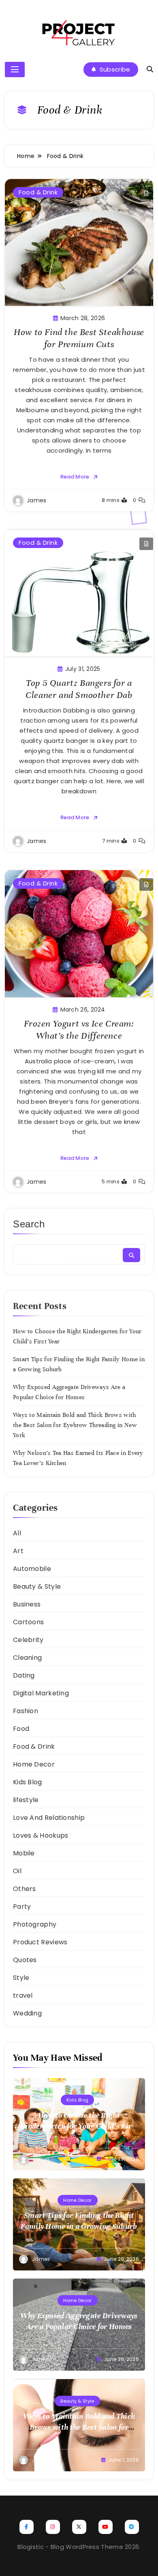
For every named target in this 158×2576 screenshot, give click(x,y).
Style (21, 1978)
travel (23, 1995)
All (17, 1533)
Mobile (24, 1853)
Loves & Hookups (41, 1835)
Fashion (26, 1711)
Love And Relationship (49, 1818)
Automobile (32, 1569)
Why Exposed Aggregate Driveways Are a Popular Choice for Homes (79, 2321)
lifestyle (26, 1800)
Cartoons (28, 1622)
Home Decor (34, 1764)
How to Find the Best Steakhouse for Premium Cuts (79, 338)
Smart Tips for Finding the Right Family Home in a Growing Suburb (79, 2221)
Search (29, 1224)
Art (18, 1551)
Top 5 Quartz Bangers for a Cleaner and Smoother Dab (79, 689)
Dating (24, 1675)
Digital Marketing (41, 1693)
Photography (35, 1924)
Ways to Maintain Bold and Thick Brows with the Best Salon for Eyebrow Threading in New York (75, 1425)
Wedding (27, 2013)
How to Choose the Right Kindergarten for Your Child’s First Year (79, 2126)
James (37, 500)
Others (25, 1889)
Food (21, 1729)
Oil (17, 1871)
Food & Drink (38, 192)
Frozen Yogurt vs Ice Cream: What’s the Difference (79, 1030)
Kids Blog (28, 1782)
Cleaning (27, 1658)
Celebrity (28, 1640)
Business (27, 1604)
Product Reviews (40, 1942)
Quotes (25, 1960)
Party (22, 1907)
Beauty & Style (37, 1586)
